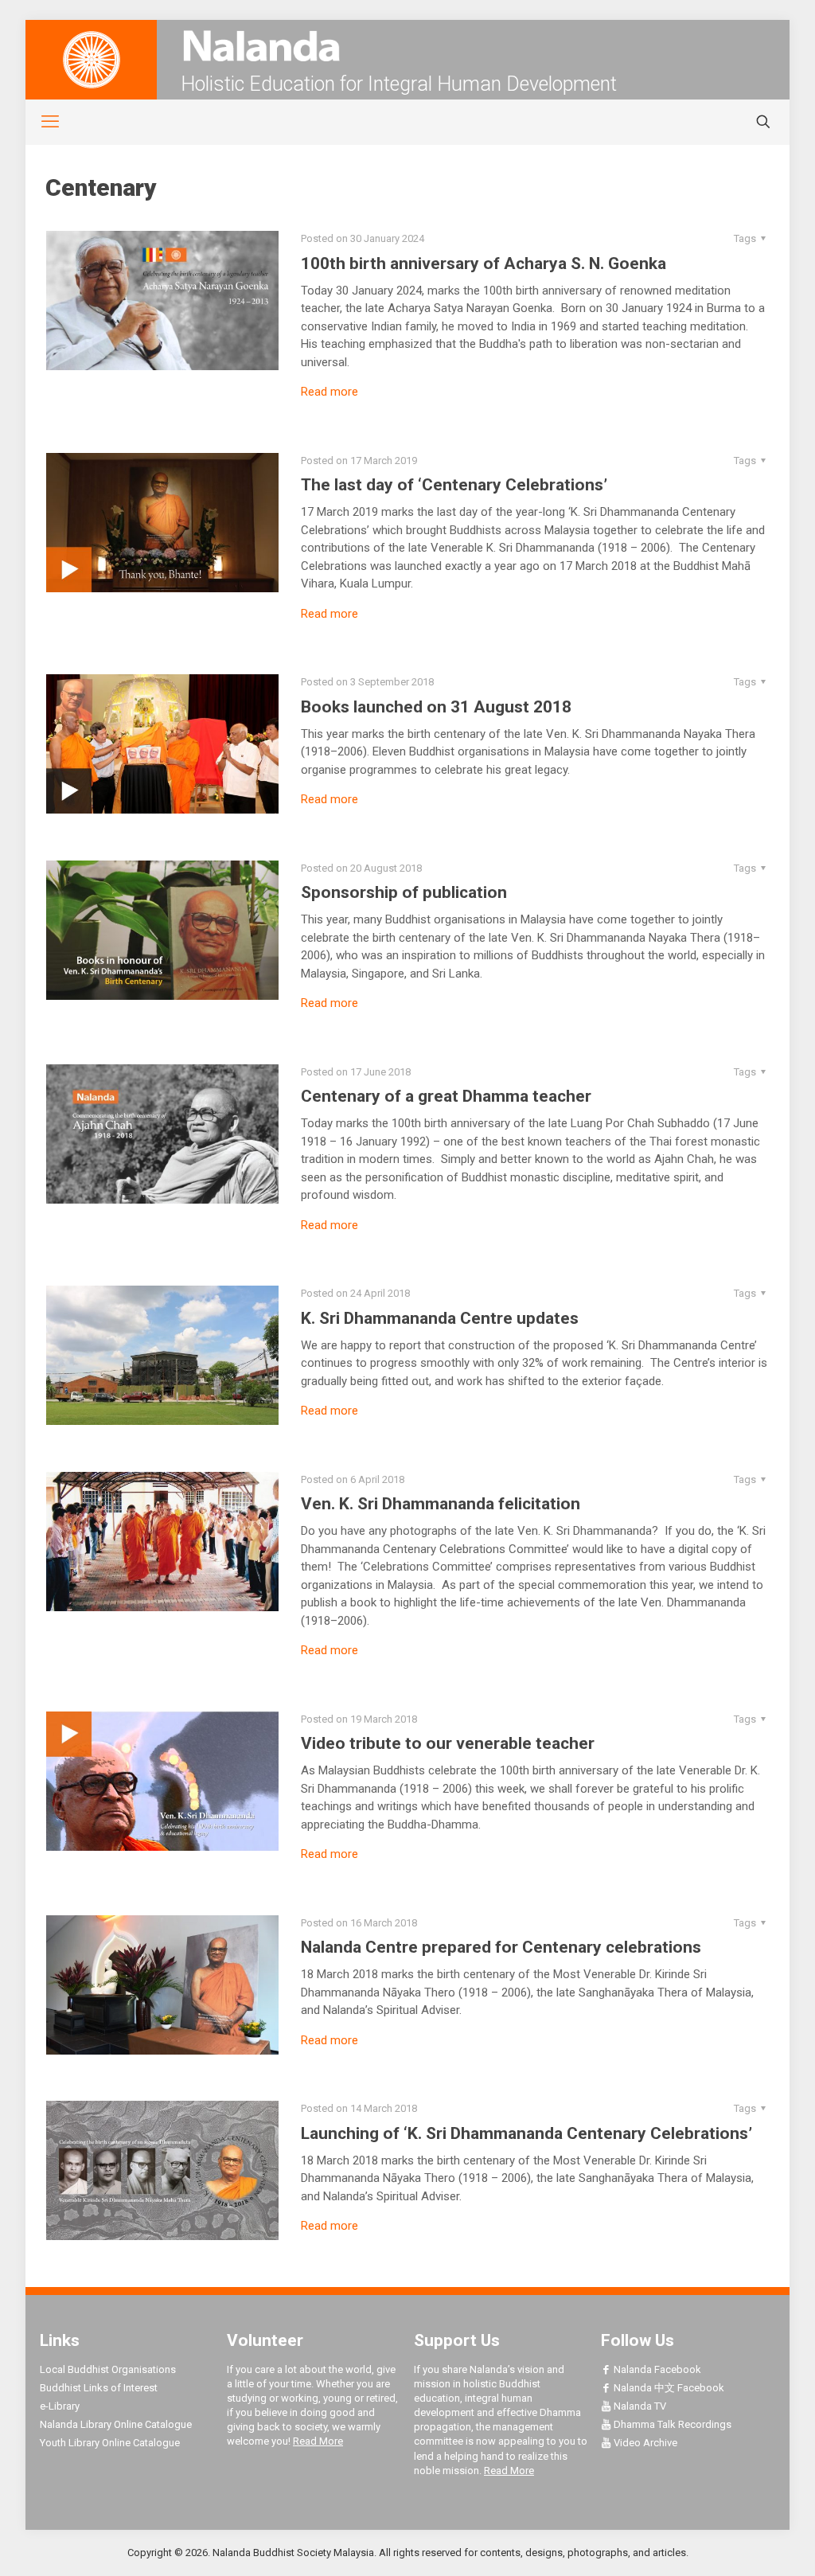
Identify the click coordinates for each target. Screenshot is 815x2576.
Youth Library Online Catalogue (110, 2443)
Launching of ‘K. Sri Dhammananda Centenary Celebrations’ (526, 2133)
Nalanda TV (639, 2406)
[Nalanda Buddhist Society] (407, 46)
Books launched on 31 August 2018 (436, 707)
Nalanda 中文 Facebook (668, 2388)
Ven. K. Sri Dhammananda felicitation (441, 1504)
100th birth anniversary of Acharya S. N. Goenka (484, 263)
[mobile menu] (41, 122)
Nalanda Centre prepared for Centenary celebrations (501, 1947)
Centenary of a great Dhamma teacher (446, 1096)
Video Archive (644, 2443)
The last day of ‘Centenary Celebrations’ (454, 485)
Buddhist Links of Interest (99, 2388)
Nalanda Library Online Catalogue (116, 2424)
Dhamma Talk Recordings (671, 2424)
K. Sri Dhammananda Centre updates (440, 1318)
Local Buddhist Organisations (108, 2369)
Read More (318, 2441)
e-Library (60, 2406)
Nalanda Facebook (656, 2369)
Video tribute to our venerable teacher (448, 1743)
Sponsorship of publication (404, 892)
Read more (330, 392)
